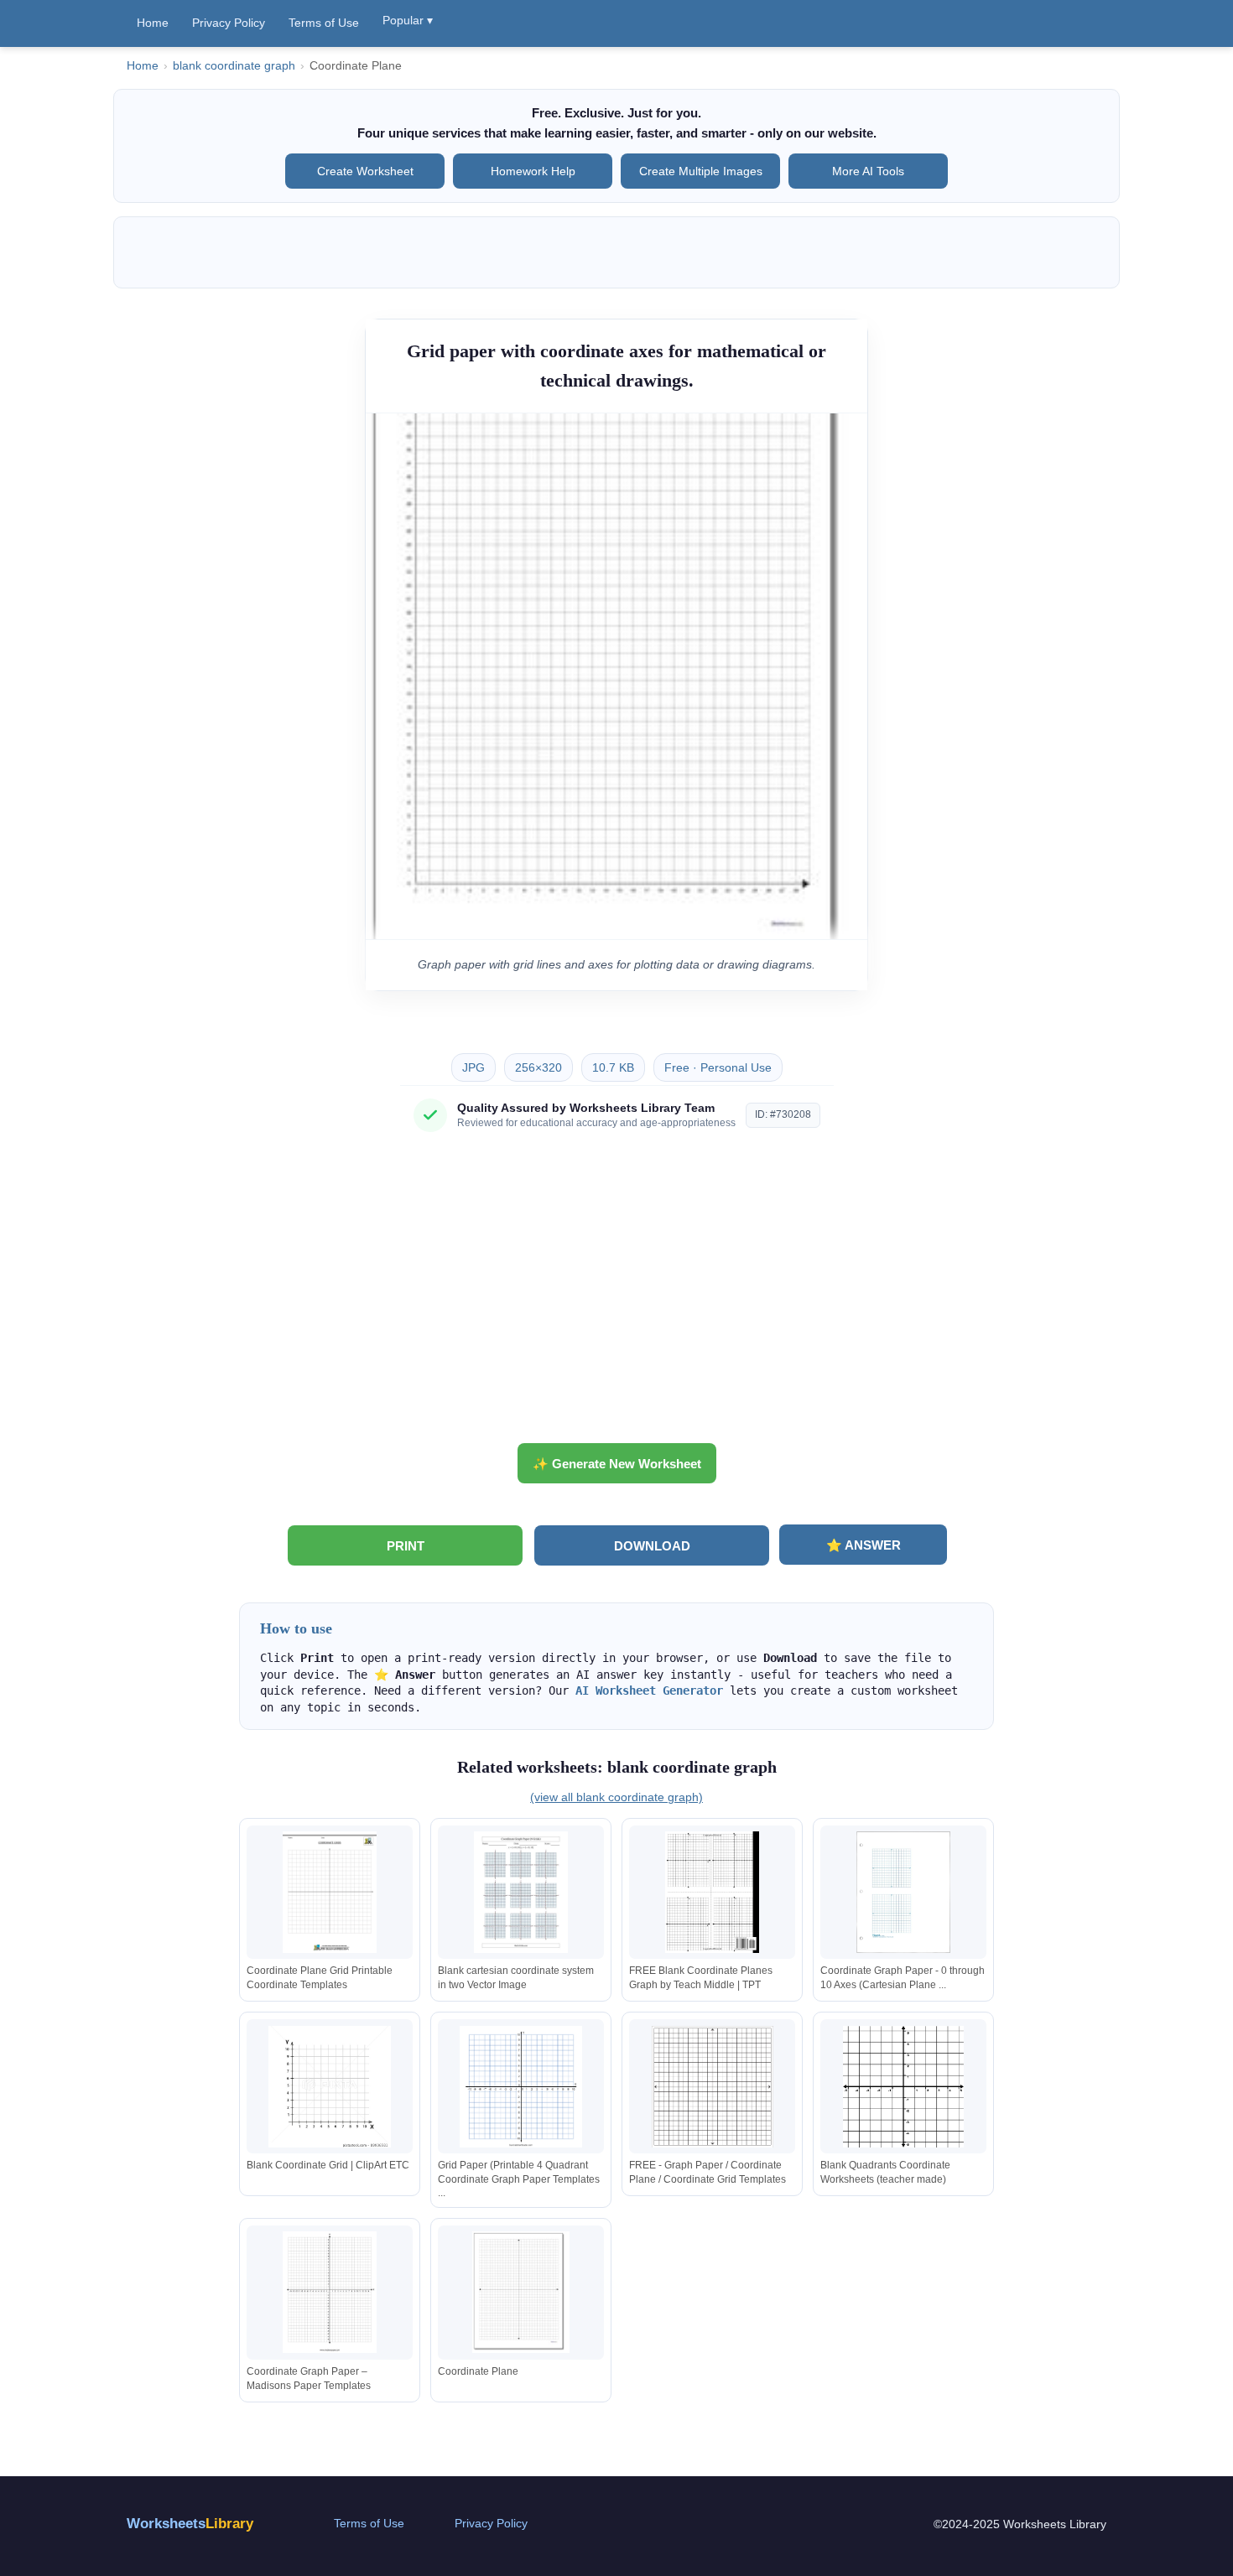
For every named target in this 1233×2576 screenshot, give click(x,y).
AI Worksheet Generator (649, 1690)
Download (652, 1546)
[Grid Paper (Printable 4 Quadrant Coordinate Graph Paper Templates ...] (521, 2087)
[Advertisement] (616, 1294)
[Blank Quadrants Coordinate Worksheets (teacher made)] (903, 2087)
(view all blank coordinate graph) (616, 1797)
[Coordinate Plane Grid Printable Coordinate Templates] (330, 1892)
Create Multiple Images (701, 171)
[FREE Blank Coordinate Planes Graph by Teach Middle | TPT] (712, 1892)
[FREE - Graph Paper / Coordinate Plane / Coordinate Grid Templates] (712, 2087)
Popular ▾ (408, 20)
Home (153, 23)
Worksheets (190, 2524)
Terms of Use (324, 23)
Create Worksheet (365, 171)
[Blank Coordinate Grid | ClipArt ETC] (330, 2087)
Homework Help (533, 171)
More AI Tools (868, 171)
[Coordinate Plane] (521, 2292)
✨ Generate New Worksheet (617, 1464)
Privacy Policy (229, 23)
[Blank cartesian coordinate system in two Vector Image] (521, 1892)
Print (406, 1546)
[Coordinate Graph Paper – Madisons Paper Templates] (330, 2292)
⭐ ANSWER (864, 1545)
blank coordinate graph (234, 66)
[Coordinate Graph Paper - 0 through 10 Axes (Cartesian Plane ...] (903, 1892)
